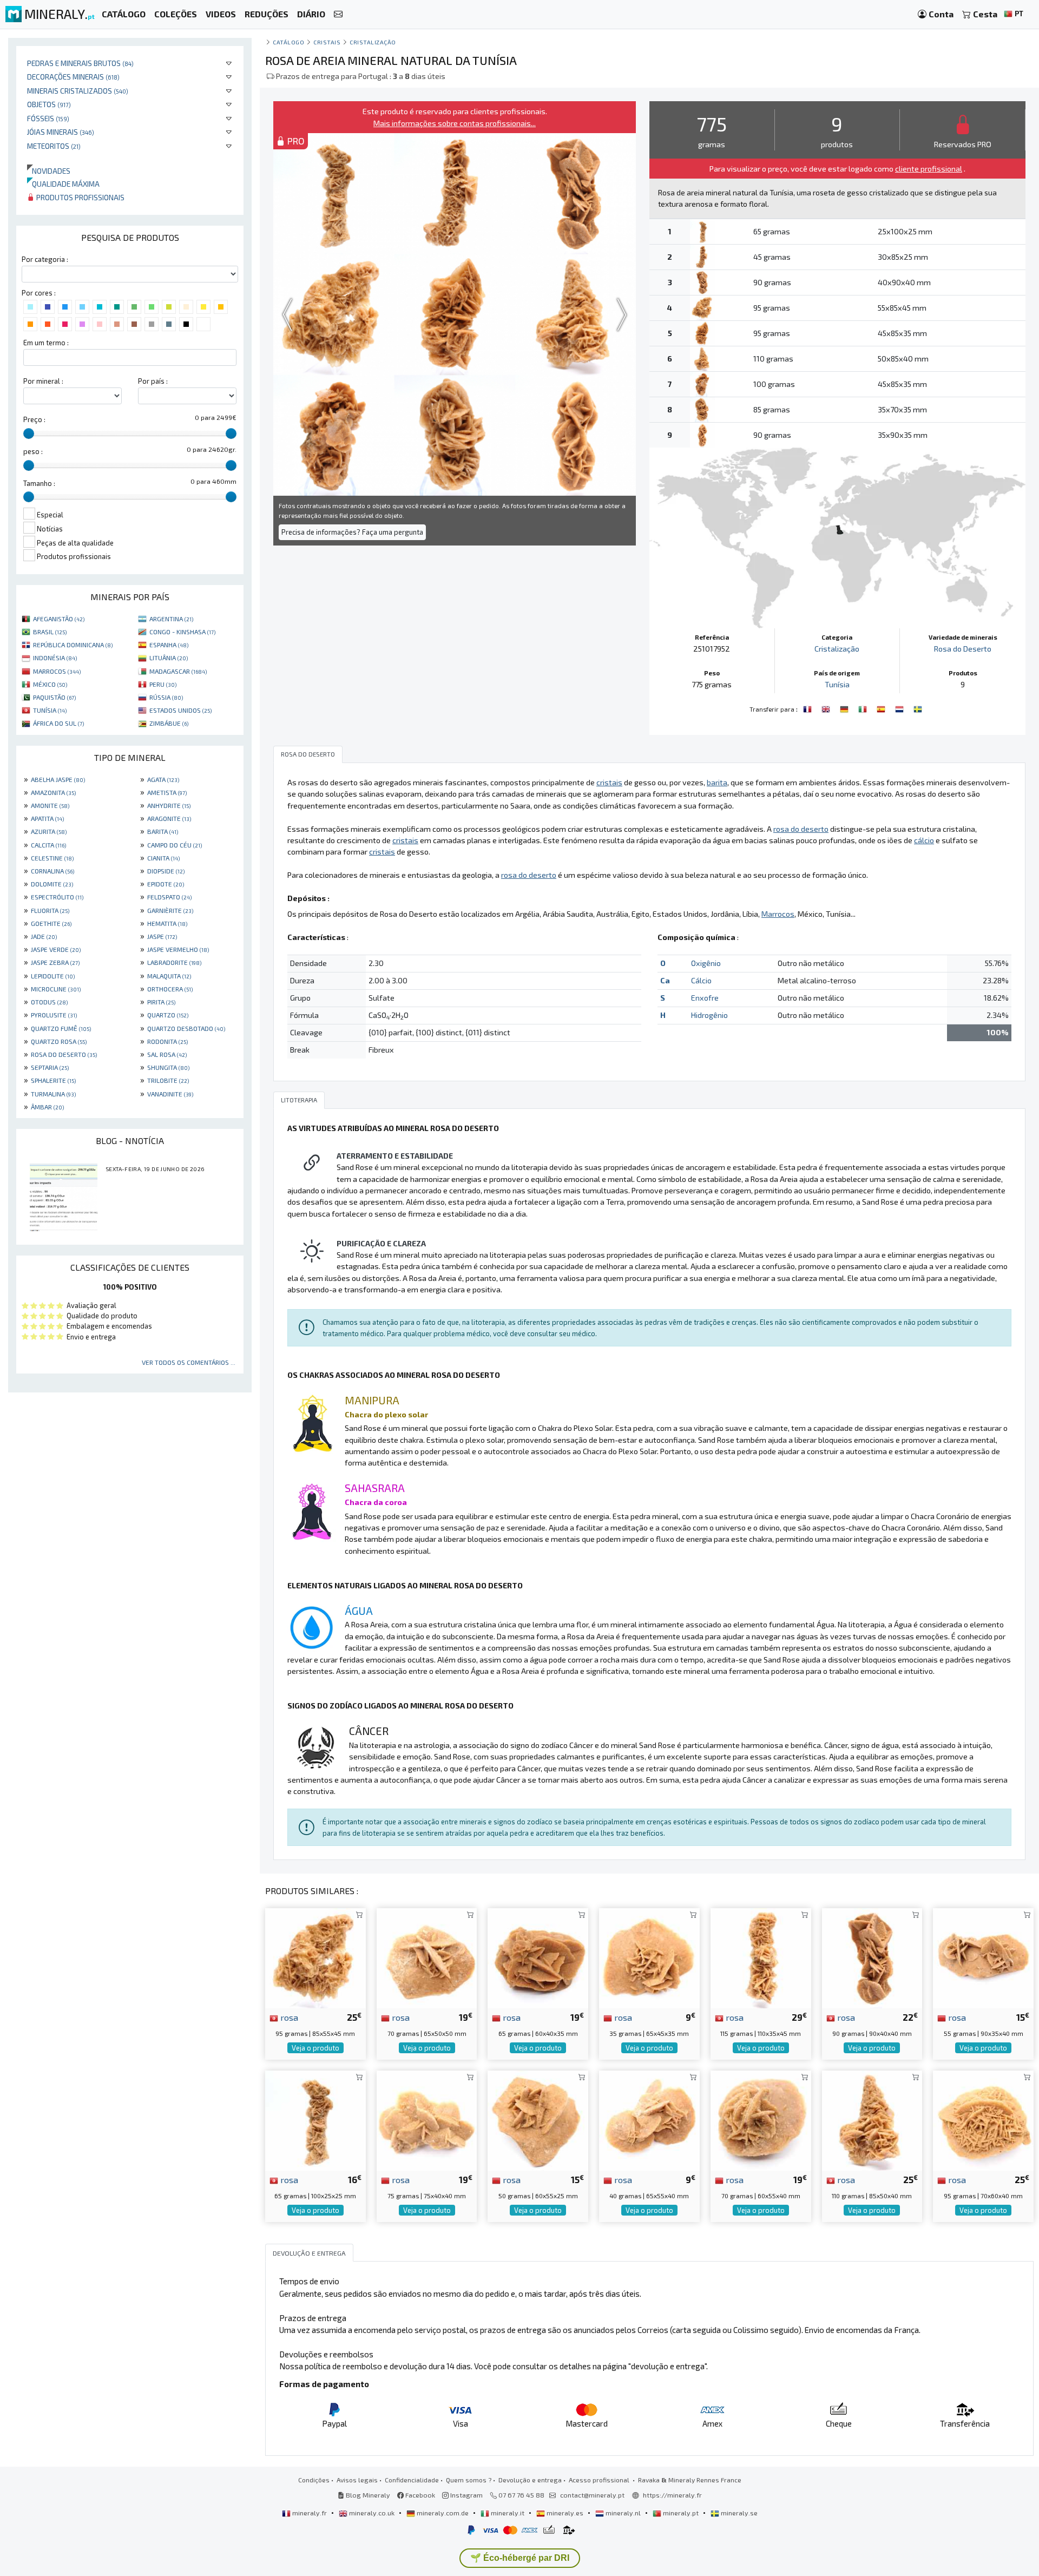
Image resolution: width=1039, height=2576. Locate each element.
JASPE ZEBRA (55, 962)
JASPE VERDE (56, 949)
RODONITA (167, 1041)
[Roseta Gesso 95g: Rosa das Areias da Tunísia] (315, 1957)
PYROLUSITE (54, 1015)
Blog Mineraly (367, 2495)
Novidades (49, 171)
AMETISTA (167, 792)
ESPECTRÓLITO (57, 897)
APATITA (47, 818)
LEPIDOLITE (53, 976)
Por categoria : (45, 259)
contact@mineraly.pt (592, 2495)
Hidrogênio (709, 1015)
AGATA (163, 779)
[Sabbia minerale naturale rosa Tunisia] (864, 708)
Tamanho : (39, 483)
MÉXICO (50, 684)
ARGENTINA (171, 619)
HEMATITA (167, 923)
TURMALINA (53, 1094)
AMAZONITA (53, 792)
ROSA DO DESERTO (64, 1054)
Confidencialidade (412, 2480)
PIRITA (161, 1002)
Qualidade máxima (63, 184)
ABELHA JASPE (58, 779)
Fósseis (48, 118)
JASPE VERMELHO (178, 949)
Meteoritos (54, 146)
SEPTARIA (50, 1067)
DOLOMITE (52, 884)
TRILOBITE (168, 1080)
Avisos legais (357, 2480)
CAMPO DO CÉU (175, 845)
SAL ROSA (167, 1054)
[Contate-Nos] (338, 14)
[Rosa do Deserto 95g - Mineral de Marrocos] (983, 2120)
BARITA (163, 831)
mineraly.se (738, 2513)
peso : (33, 451)
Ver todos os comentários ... (189, 1362)
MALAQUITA (169, 976)
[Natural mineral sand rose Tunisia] (827, 708)
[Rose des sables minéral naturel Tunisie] (808, 708)
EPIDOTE (166, 884)
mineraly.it (508, 2513)
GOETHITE (51, 923)
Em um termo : (46, 343)
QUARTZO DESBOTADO (186, 1028)
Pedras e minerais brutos (80, 63)
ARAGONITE (169, 818)
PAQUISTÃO (54, 697)
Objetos (49, 104)
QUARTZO (168, 1015)
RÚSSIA (166, 697)
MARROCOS (57, 671)
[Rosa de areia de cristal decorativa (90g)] (872, 1957)
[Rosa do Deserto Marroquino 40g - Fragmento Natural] (649, 2120)
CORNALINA (52, 871)
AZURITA (49, 831)
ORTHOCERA (170, 989)
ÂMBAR (47, 1107)
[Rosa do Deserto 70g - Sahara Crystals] (427, 1957)
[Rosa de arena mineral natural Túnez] (882, 708)
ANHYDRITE (169, 805)
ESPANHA (169, 645)
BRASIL (50, 632)
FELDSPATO (169, 897)
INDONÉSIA (55, 658)
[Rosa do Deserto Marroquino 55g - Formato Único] (983, 1957)
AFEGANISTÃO (59, 619)
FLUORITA (50, 910)
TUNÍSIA (50, 710)
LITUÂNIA (169, 658)
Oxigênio (706, 963)
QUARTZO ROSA (59, 1041)
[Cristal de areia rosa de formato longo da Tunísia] (761, 1957)
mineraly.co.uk (372, 2513)
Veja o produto (315, 2048)
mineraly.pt (681, 2513)
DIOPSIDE (166, 871)
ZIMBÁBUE (169, 723)
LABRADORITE (174, 962)
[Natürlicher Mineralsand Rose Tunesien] (845, 708)
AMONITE (50, 805)
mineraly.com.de (443, 2513)
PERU (163, 684)
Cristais (327, 42)
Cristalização (373, 42)
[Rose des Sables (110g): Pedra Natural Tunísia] (872, 2120)
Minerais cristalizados (78, 91)
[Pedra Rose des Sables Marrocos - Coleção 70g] (761, 2120)
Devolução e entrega (530, 2480)
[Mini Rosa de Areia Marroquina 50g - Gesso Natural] (538, 2120)
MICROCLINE (56, 989)
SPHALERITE (53, 1080)
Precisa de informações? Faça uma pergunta (352, 532)
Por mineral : (43, 381)
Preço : (34, 419)
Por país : (153, 381)
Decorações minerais (73, 77)
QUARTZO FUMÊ (61, 1028)
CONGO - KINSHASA (182, 632)
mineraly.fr (310, 2513)
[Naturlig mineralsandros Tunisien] (918, 708)
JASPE (162, 936)
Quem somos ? (469, 2480)
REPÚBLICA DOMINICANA (73, 645)
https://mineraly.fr (672, 2495)
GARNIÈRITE (170, 910)
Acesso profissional (600, 2480)
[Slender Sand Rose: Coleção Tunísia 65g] (315, 2120)
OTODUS (49, 1002)
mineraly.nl (623, 2513)
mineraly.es (565, 2513)
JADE (44, 936)
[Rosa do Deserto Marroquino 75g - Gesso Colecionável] (427, 2120)
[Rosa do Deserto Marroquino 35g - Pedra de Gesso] (649, 1957)
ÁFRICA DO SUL (58, 723)
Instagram (466, 2495)
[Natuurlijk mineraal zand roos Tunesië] (900, 708)
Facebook (419, 2495)
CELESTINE (52, 858)
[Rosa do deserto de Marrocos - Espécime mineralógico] (538, 1957)
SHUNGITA (168, 1067)
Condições (314, 2480)
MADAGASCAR (178, 671)
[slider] (29, 433)
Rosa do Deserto (963, 649)
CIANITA (163, 858)
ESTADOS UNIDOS (180, 710)
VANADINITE (170, 1094)
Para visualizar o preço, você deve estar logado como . (837, 169)
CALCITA (48, 845)
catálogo (288, 42)
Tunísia (837, 684)
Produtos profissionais (80, 197)
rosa (288, 2017)
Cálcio (701, 980)
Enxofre (705, 998)
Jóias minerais (61, 132)
